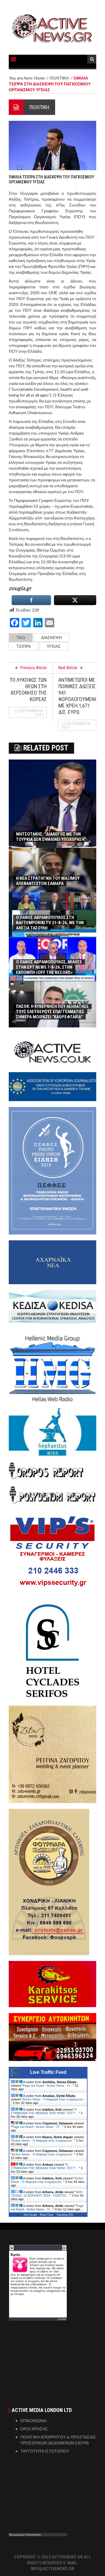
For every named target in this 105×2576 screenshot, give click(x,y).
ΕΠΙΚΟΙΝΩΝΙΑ (34, 2421)
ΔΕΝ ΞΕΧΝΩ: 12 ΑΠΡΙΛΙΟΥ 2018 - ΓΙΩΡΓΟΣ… (47, 2194)
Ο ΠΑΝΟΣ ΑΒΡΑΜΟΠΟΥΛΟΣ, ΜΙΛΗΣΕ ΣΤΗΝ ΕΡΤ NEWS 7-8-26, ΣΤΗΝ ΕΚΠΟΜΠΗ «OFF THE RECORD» (49, 967)
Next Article (68, 668)
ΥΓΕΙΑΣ (54, 646)
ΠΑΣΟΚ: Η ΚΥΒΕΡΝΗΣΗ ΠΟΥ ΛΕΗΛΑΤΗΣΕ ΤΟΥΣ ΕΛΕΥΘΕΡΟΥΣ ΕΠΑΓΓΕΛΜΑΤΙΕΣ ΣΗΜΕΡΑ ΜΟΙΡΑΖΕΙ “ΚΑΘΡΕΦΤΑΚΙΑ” (52, 1012)
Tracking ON (65, 2215)
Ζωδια (62, 2319)
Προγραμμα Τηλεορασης (25, 2534)
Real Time (47, 2215)
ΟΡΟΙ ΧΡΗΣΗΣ (34, 2429)
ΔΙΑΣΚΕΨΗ (51, 637)
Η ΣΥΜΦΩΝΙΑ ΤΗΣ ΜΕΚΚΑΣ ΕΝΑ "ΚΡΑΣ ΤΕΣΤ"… (45, 2111)
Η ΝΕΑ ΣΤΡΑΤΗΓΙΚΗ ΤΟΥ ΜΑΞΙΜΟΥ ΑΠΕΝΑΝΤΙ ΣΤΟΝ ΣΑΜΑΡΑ (48, 881)
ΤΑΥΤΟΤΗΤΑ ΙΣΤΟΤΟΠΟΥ (45, 2451)
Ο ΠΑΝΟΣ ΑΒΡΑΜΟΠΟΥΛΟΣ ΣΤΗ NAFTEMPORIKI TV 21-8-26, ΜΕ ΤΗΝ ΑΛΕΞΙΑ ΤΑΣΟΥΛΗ (50, 923)
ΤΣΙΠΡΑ (23, 646)
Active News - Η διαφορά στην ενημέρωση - (54, 2099)
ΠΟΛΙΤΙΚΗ (39, 107)
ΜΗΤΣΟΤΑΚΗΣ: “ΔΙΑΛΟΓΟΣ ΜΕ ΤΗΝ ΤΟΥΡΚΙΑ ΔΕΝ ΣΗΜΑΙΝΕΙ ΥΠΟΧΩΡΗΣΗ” (51, 837)
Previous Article (34, 668)
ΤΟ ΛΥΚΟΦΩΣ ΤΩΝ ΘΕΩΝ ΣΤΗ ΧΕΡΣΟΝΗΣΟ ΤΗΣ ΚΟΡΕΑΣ (28, 689)
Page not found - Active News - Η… (48, 2086)
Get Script (30, 2215)
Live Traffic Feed (48, 2072)
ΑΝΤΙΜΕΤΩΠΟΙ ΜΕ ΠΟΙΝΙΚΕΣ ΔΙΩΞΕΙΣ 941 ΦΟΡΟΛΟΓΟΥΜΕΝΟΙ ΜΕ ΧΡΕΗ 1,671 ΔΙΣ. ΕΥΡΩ (79, 696)
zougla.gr (20, 588)
